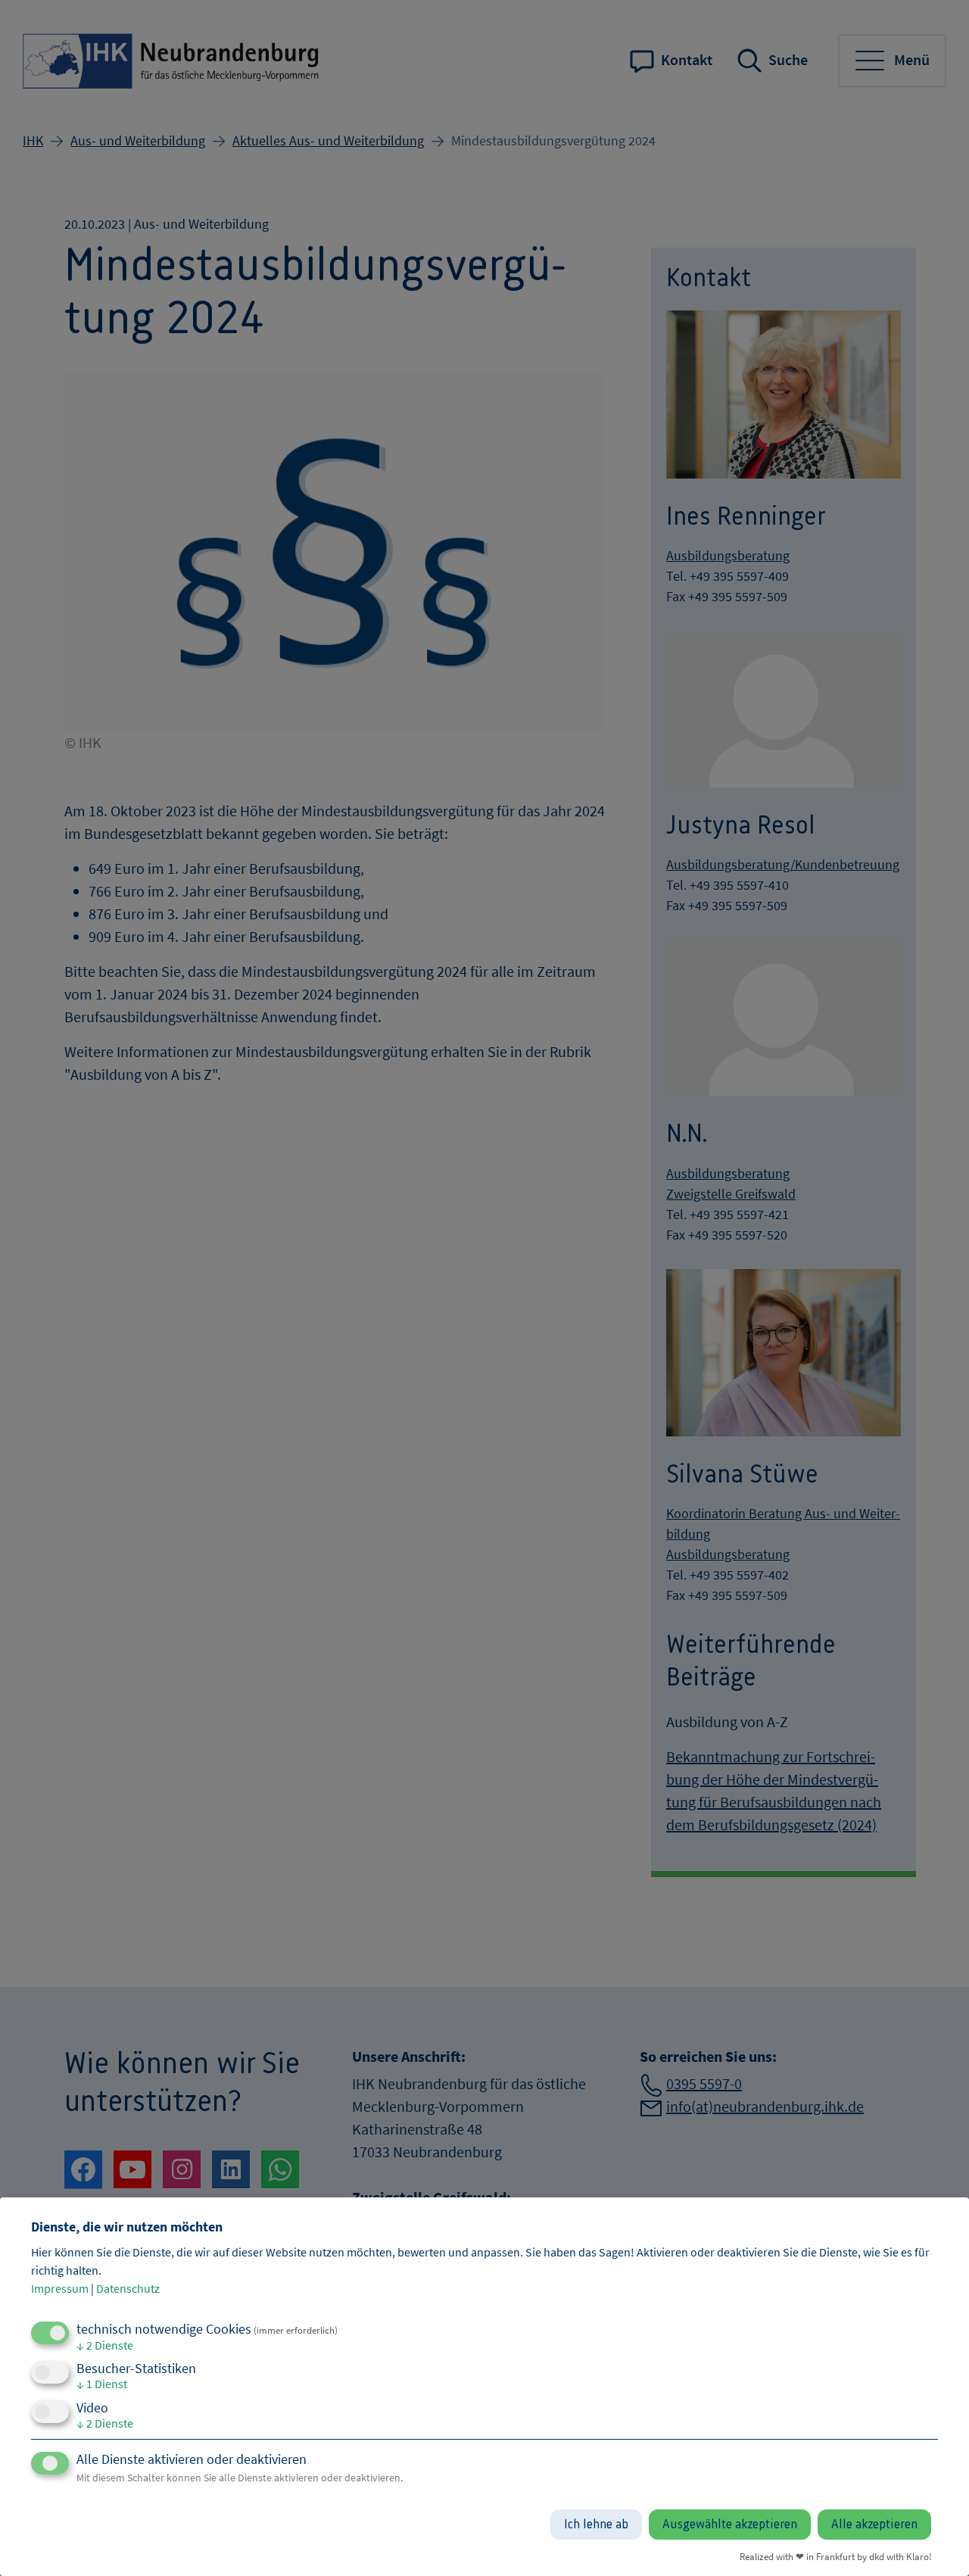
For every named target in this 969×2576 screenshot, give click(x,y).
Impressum (60, 2288)
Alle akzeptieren (874, 2525)
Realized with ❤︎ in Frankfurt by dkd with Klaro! (836, 2556)
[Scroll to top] (935, 2542)
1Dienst (102, 2384)
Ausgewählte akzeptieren (730, 2525)
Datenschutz (128, 2288)
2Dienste (105, 2345)
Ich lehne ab (596, 2525)
